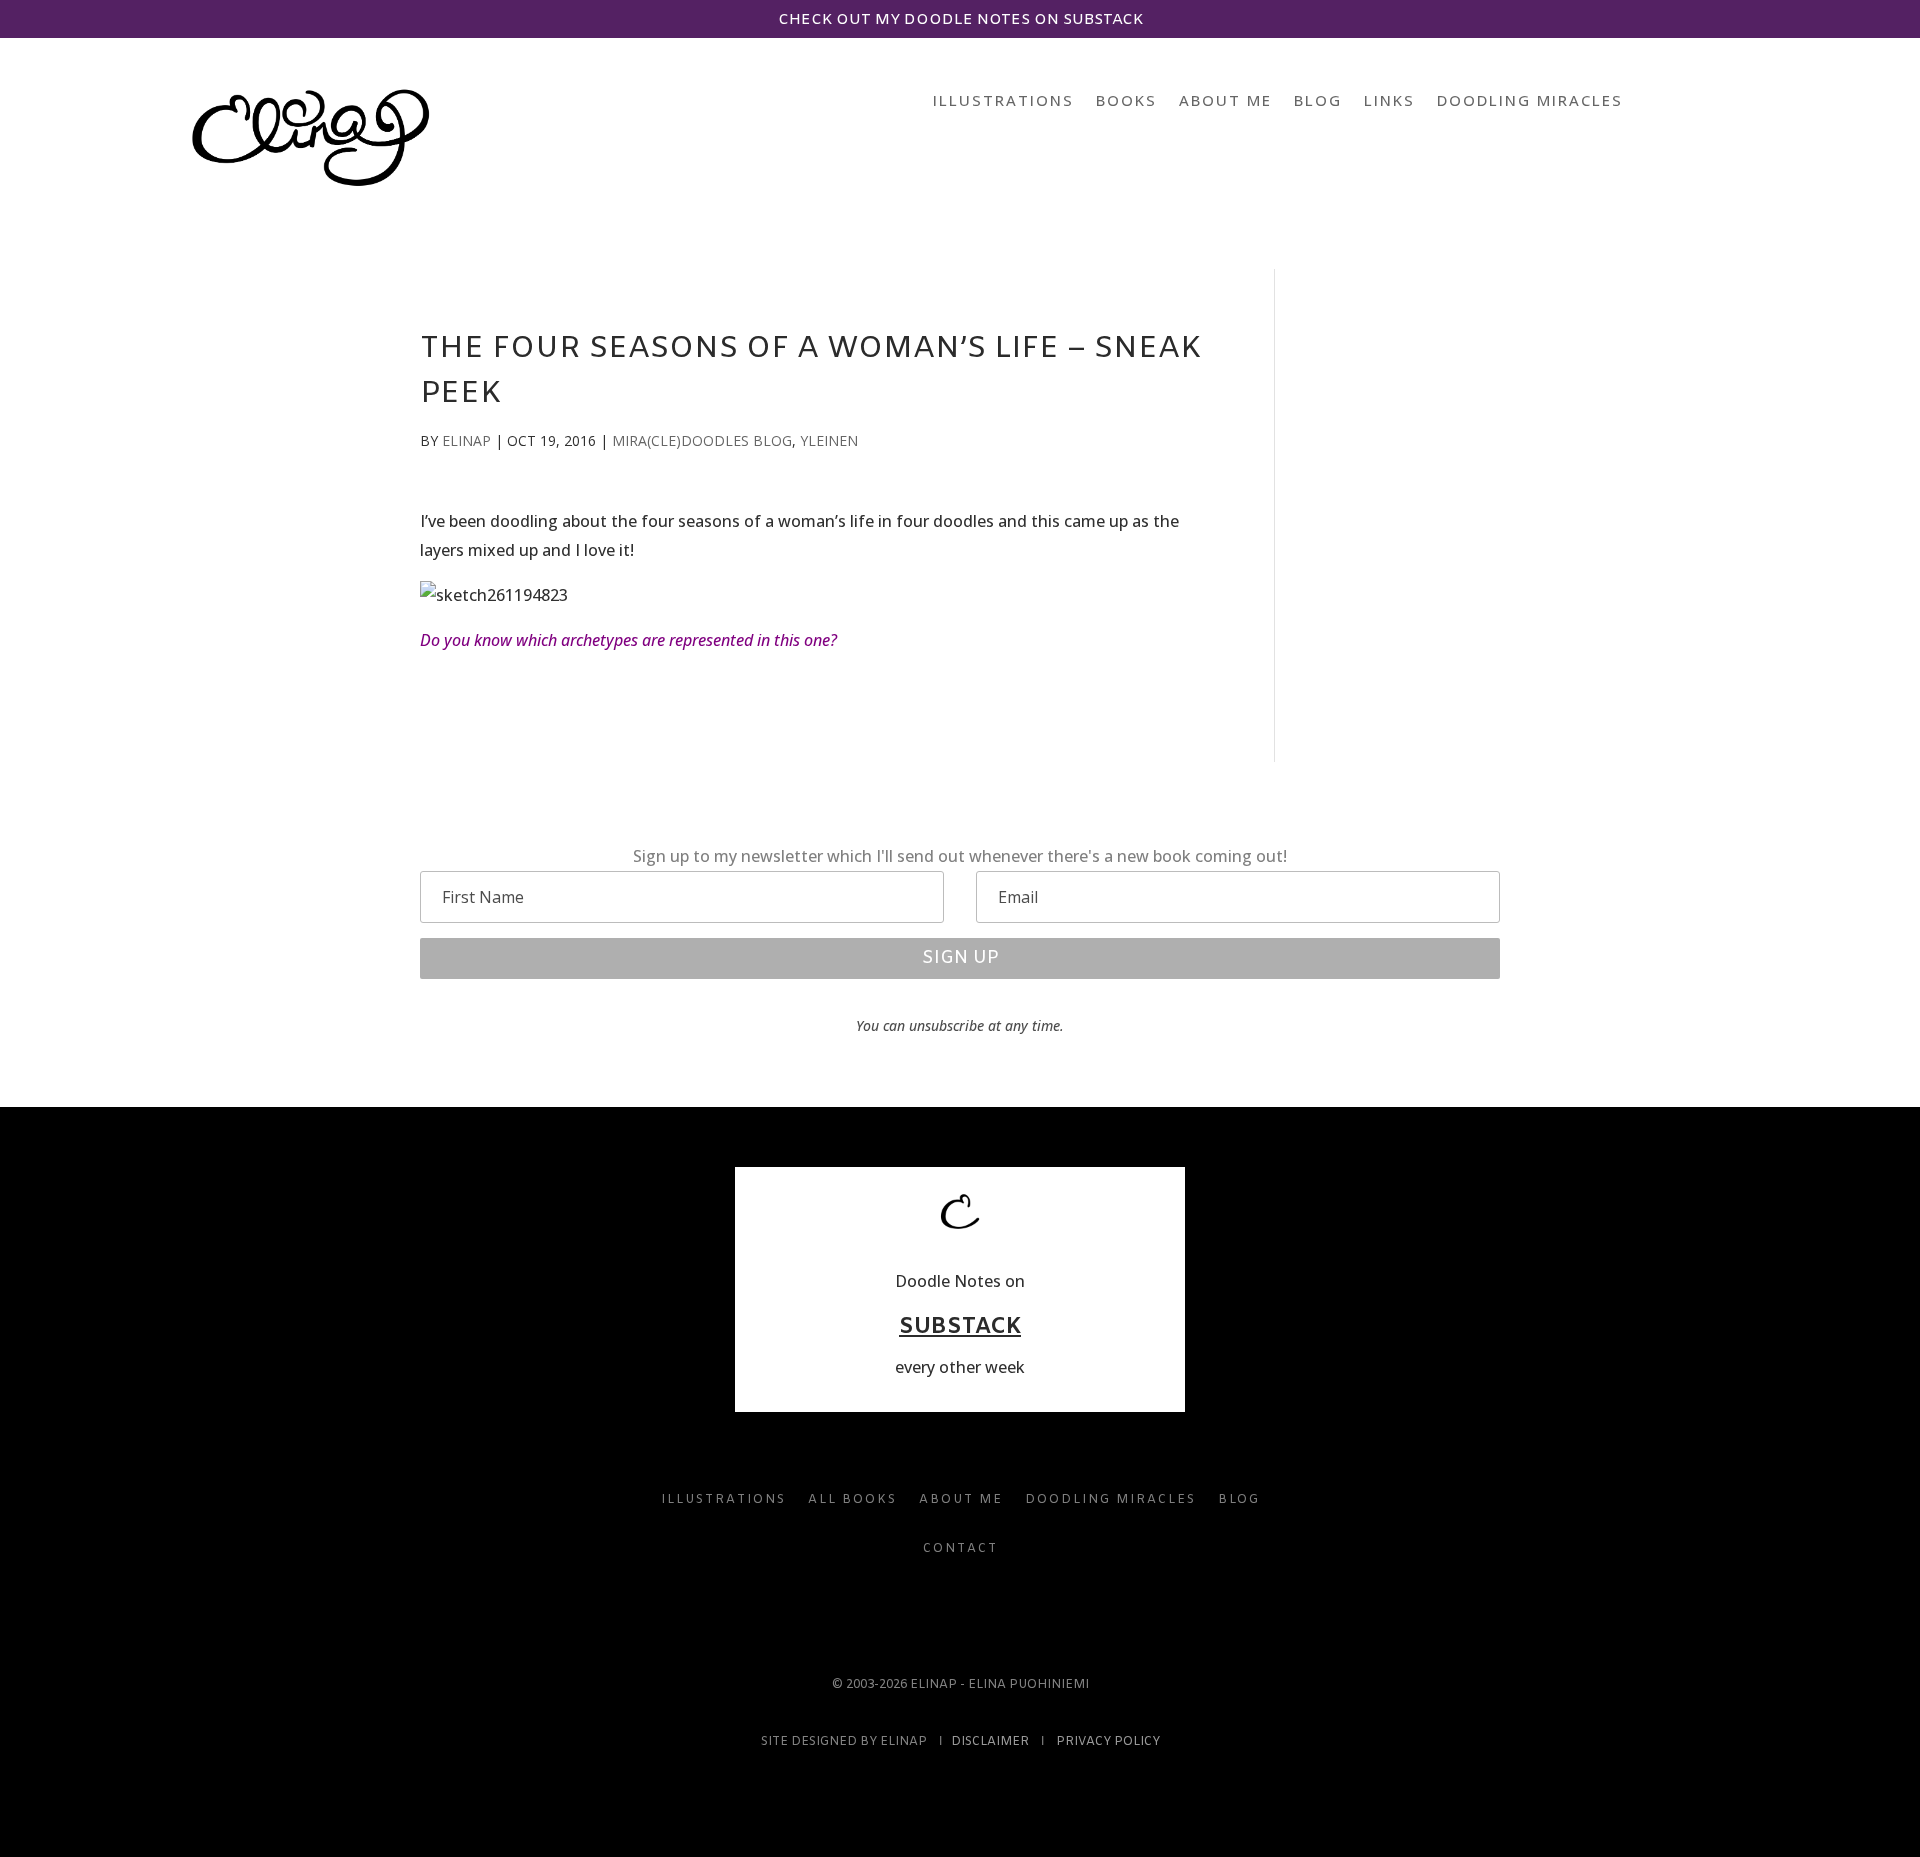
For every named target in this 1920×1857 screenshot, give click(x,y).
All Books (852, 1500)
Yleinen (829, 440)
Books (1126, 101)
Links (1389, 101)
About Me (1225, 101)
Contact (960, 1549)
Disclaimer (990, 1742)
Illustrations (1003, 101)
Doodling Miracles (1530, 101)
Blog (1318, 101)
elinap (466, 440)
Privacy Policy (1108, 1742)
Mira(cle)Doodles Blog (702, 440)
